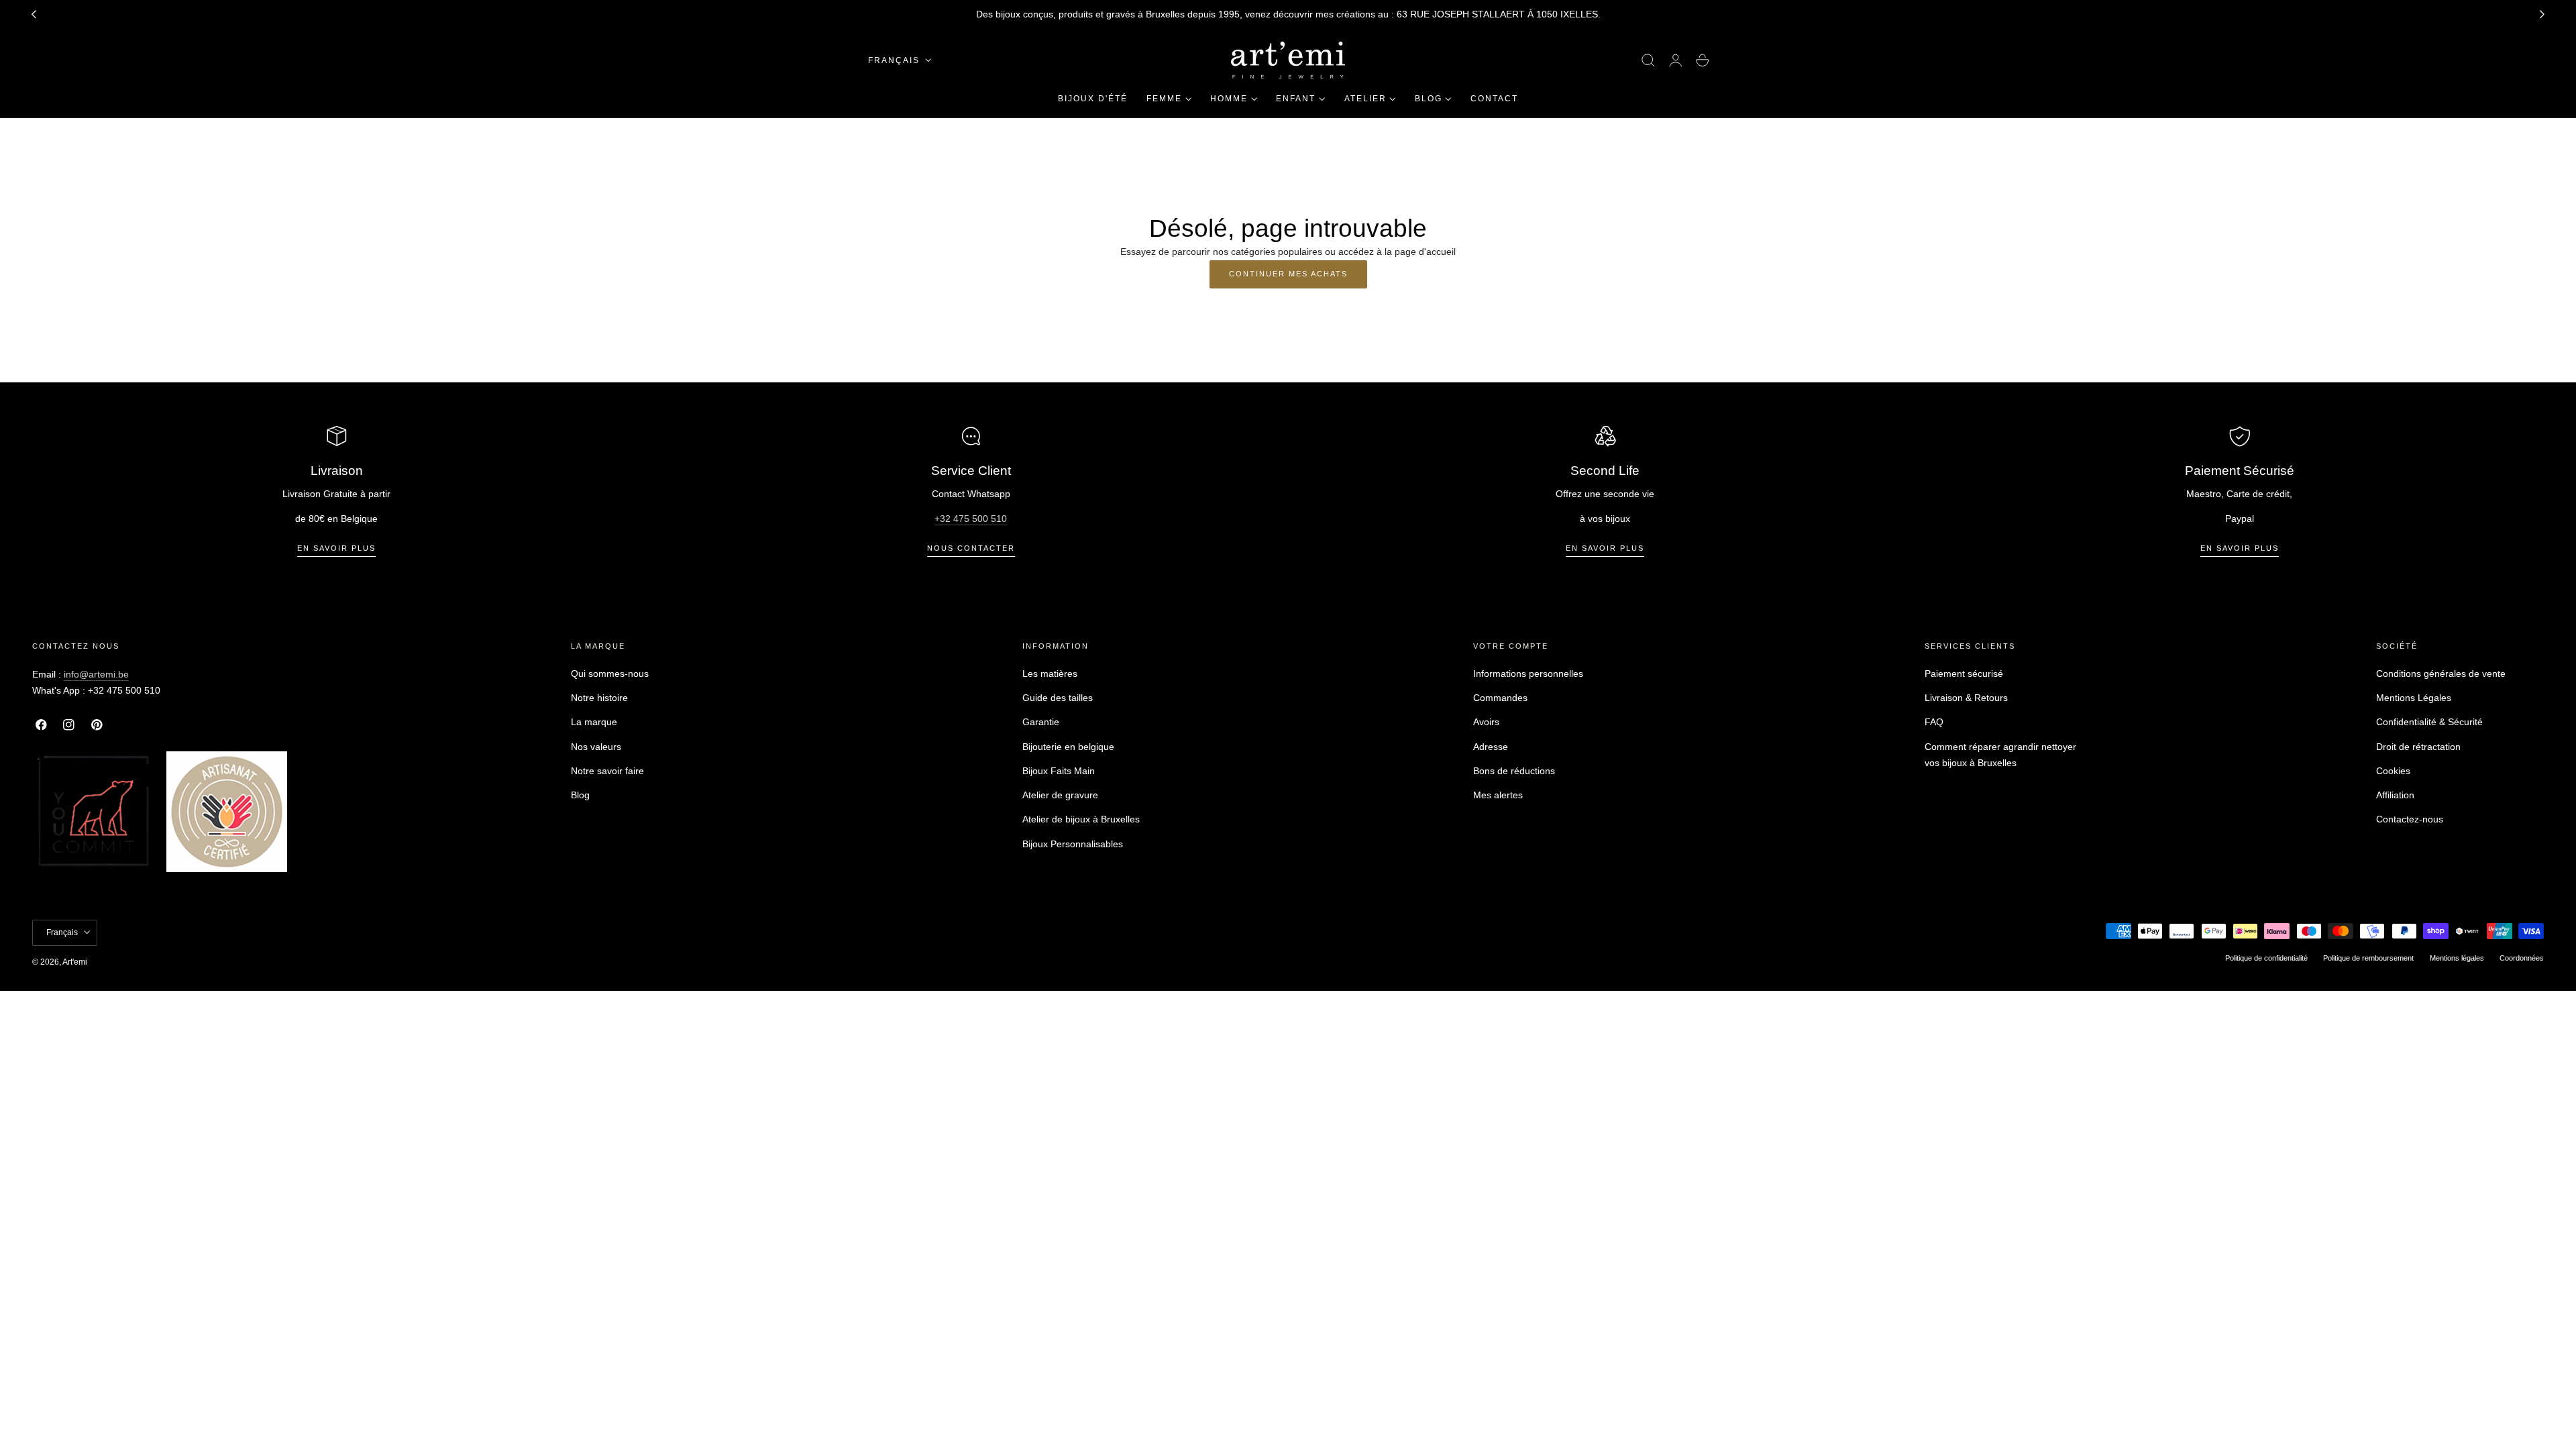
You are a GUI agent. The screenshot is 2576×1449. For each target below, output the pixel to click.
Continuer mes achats (1288, 274)
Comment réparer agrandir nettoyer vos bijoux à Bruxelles (2000, 755)
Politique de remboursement (2368, 957)
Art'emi (75, 961)
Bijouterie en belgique (1068, 747)
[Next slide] (2542, 15)
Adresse (1491, 747)
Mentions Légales (2414, 698)
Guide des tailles (1058, 698)
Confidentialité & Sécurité (2429, 722)
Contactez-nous (2410, 820)
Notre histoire (599, 698)
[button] (1648, 60)
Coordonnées (2522, 957)
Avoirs (1486, 722)
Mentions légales (2457, 957)
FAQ (1934, 722)
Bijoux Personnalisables (1073, 844)
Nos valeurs (596, 747)
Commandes (1500, 698)
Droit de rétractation (2418, 747)
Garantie (1041, 722)
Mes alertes (1498, 795)
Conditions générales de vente (2441, 674)
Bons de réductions (1514, 771)
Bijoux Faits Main (1059, 771)
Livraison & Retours (1966, 698)
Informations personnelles (1528, 674)
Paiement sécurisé (1964, 674)
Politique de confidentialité (2266, 957)
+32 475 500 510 (971, 519)
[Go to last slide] (34, 15)
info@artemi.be (96, 674)
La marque (594, 722)
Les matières (1050, 674)
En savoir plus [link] (336, 548)
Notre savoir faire (607, 771)
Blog (580, 795)
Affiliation (2395, 795)
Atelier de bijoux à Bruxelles (1081, 820)
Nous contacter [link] (971, 548)
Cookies (2393, 771)
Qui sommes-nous (610, 674)
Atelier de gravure (1060, 795)
